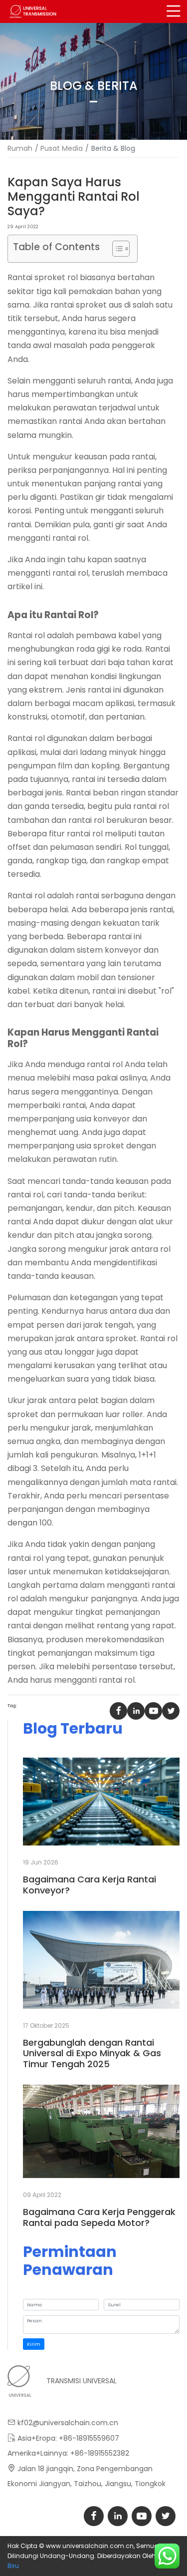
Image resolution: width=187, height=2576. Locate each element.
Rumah (20, 148)
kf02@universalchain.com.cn (68, 2423)
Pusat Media (62, 148)
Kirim (34, 2344)
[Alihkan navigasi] (174, 11)
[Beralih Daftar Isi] (116, 249)
